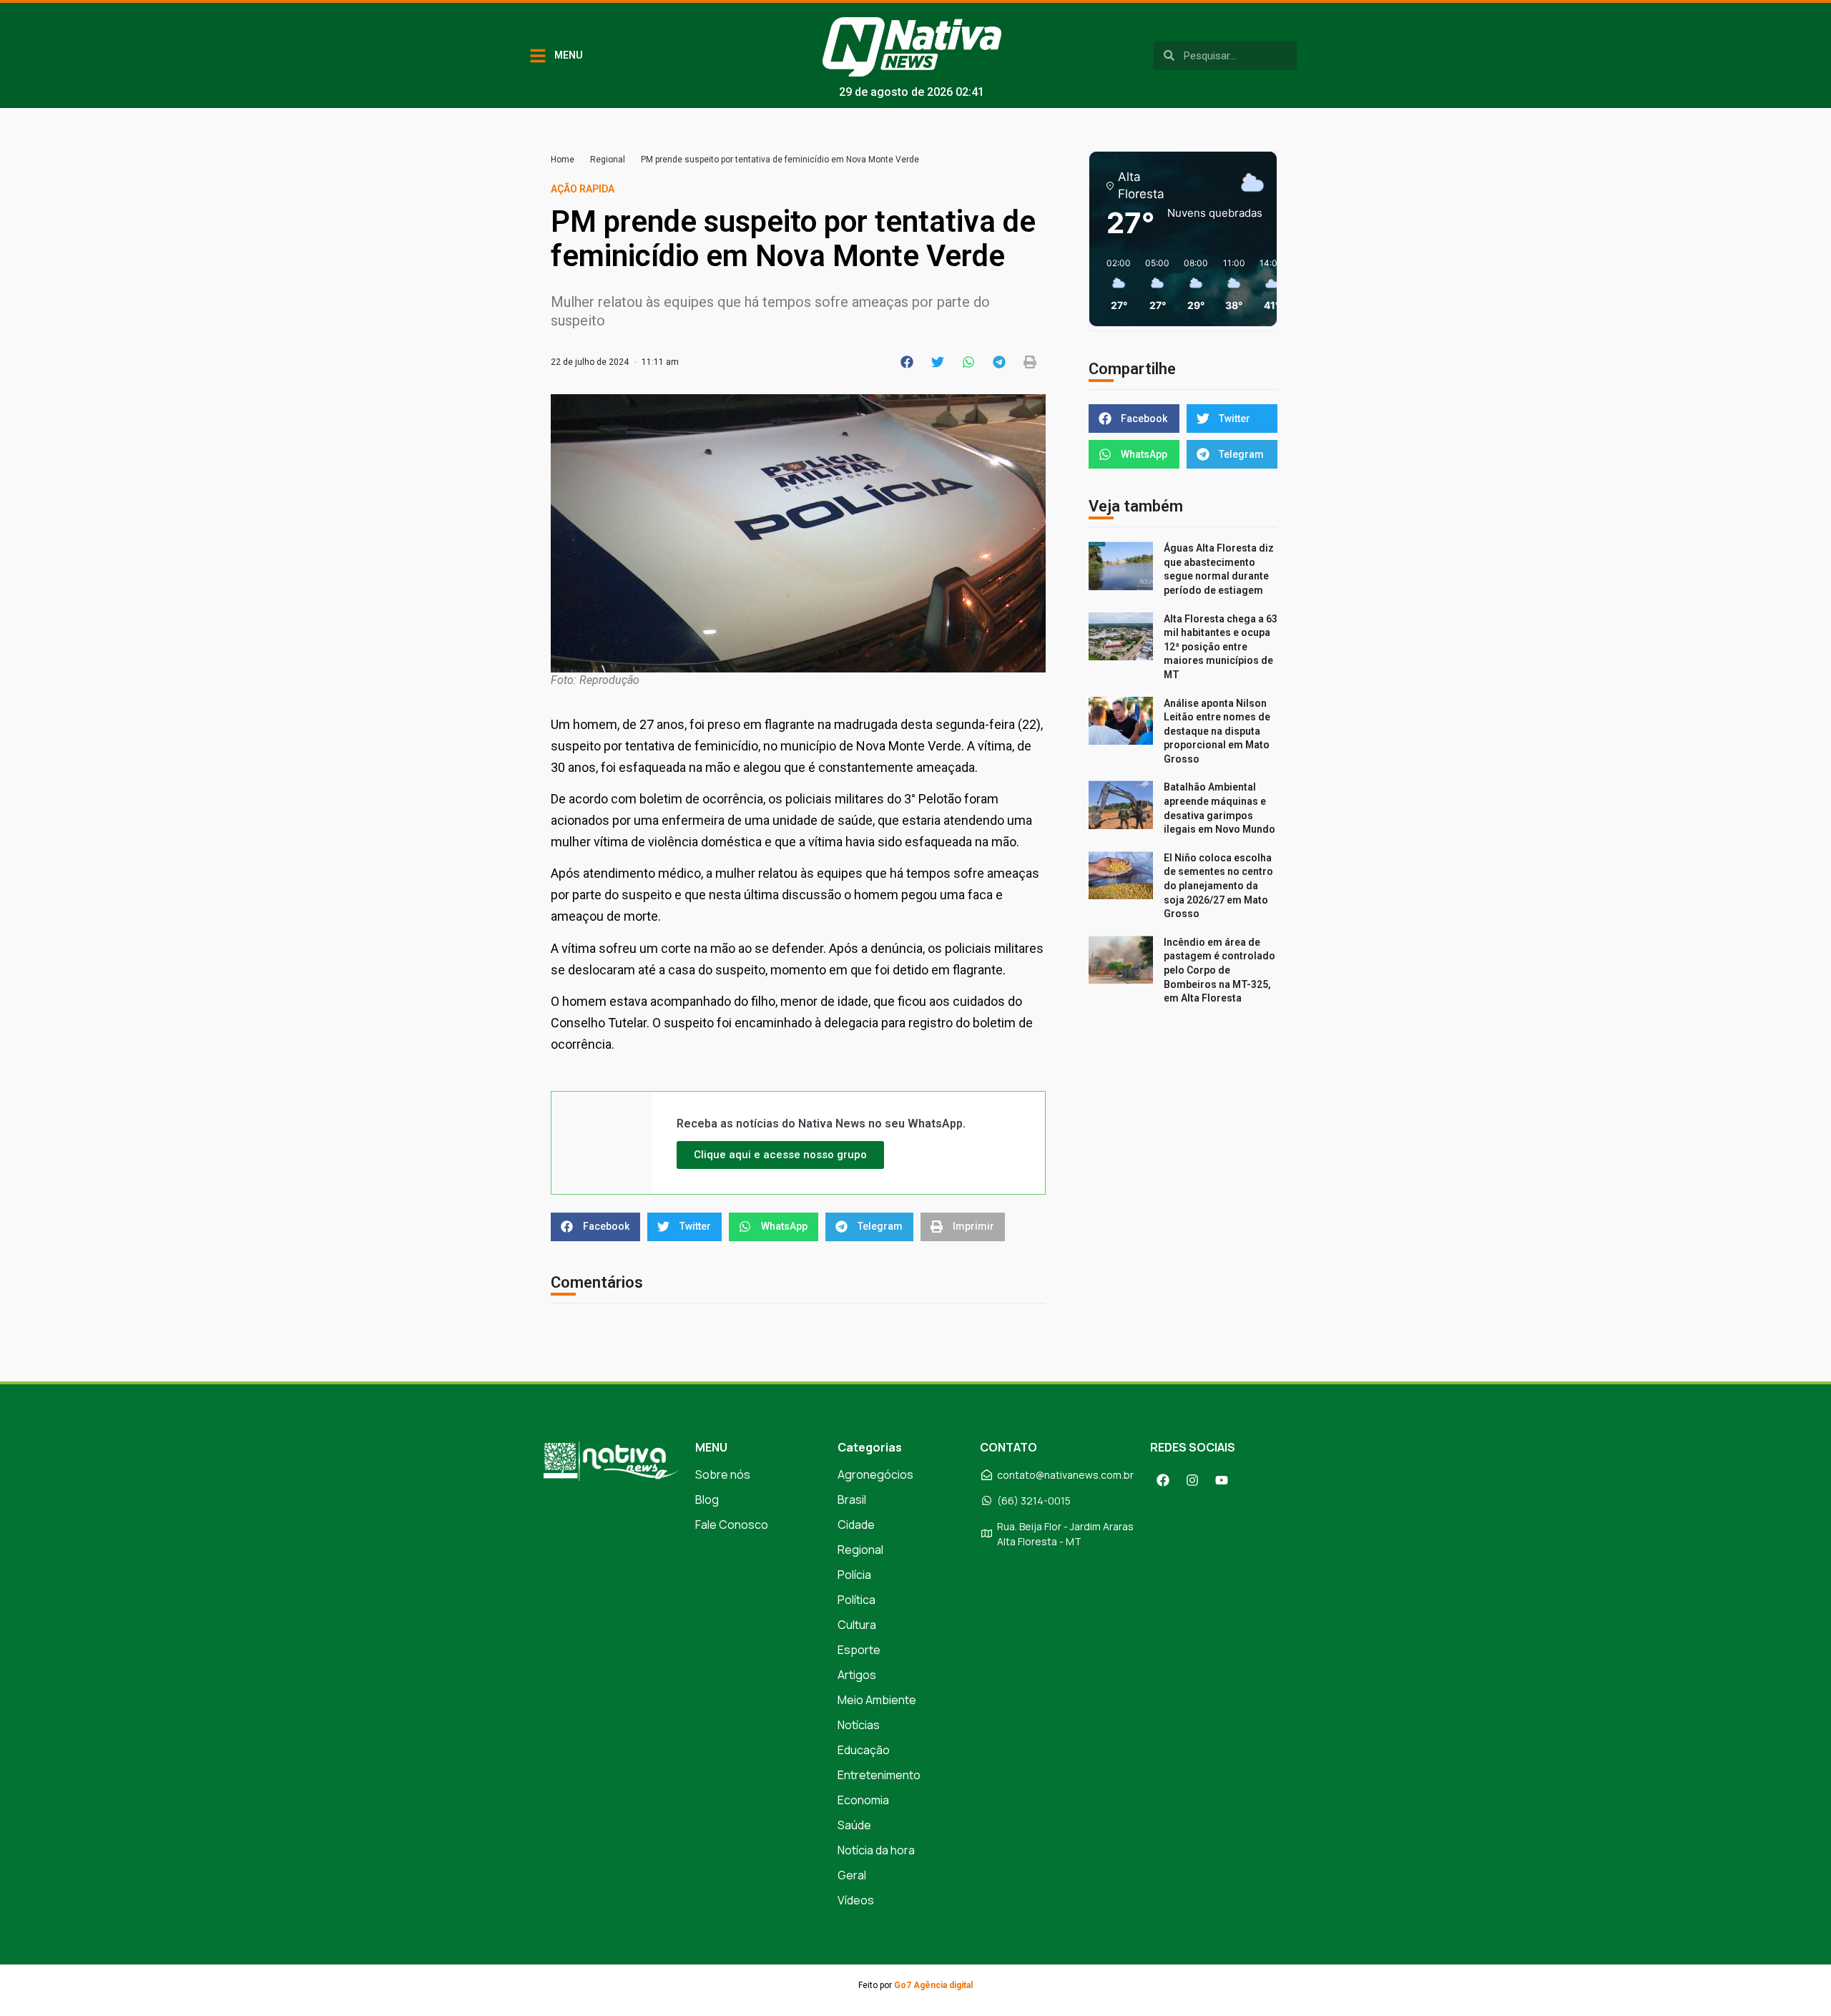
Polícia (854, 1575)
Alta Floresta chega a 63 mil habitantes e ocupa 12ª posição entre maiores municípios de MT (1221, 647)
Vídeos (856, 1900)
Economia (863, 1800)
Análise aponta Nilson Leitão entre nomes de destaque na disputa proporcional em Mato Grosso (1217, 731)
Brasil (852, 1499)
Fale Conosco (732, 1525)
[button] (907, 362)
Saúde (854, 1825)
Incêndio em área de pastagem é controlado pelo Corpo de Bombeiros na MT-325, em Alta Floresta (1219, 970)
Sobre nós (723, 1474)
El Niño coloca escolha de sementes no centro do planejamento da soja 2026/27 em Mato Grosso (1218, 886)
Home (563, 160)
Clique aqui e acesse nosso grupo (780, 1155)
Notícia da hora (876, 1850)
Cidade (856, 1525)
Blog (707, 1499)
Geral (852, 1875)
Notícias (859, 1725)
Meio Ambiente (877, 1700)
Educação (864, 1750)
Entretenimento (879, 1775)
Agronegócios (875, 1474)
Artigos (857, 1675)
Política (856, 1600)
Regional (608, 160)
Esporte (859, 1650)
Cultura (857, 1625)
